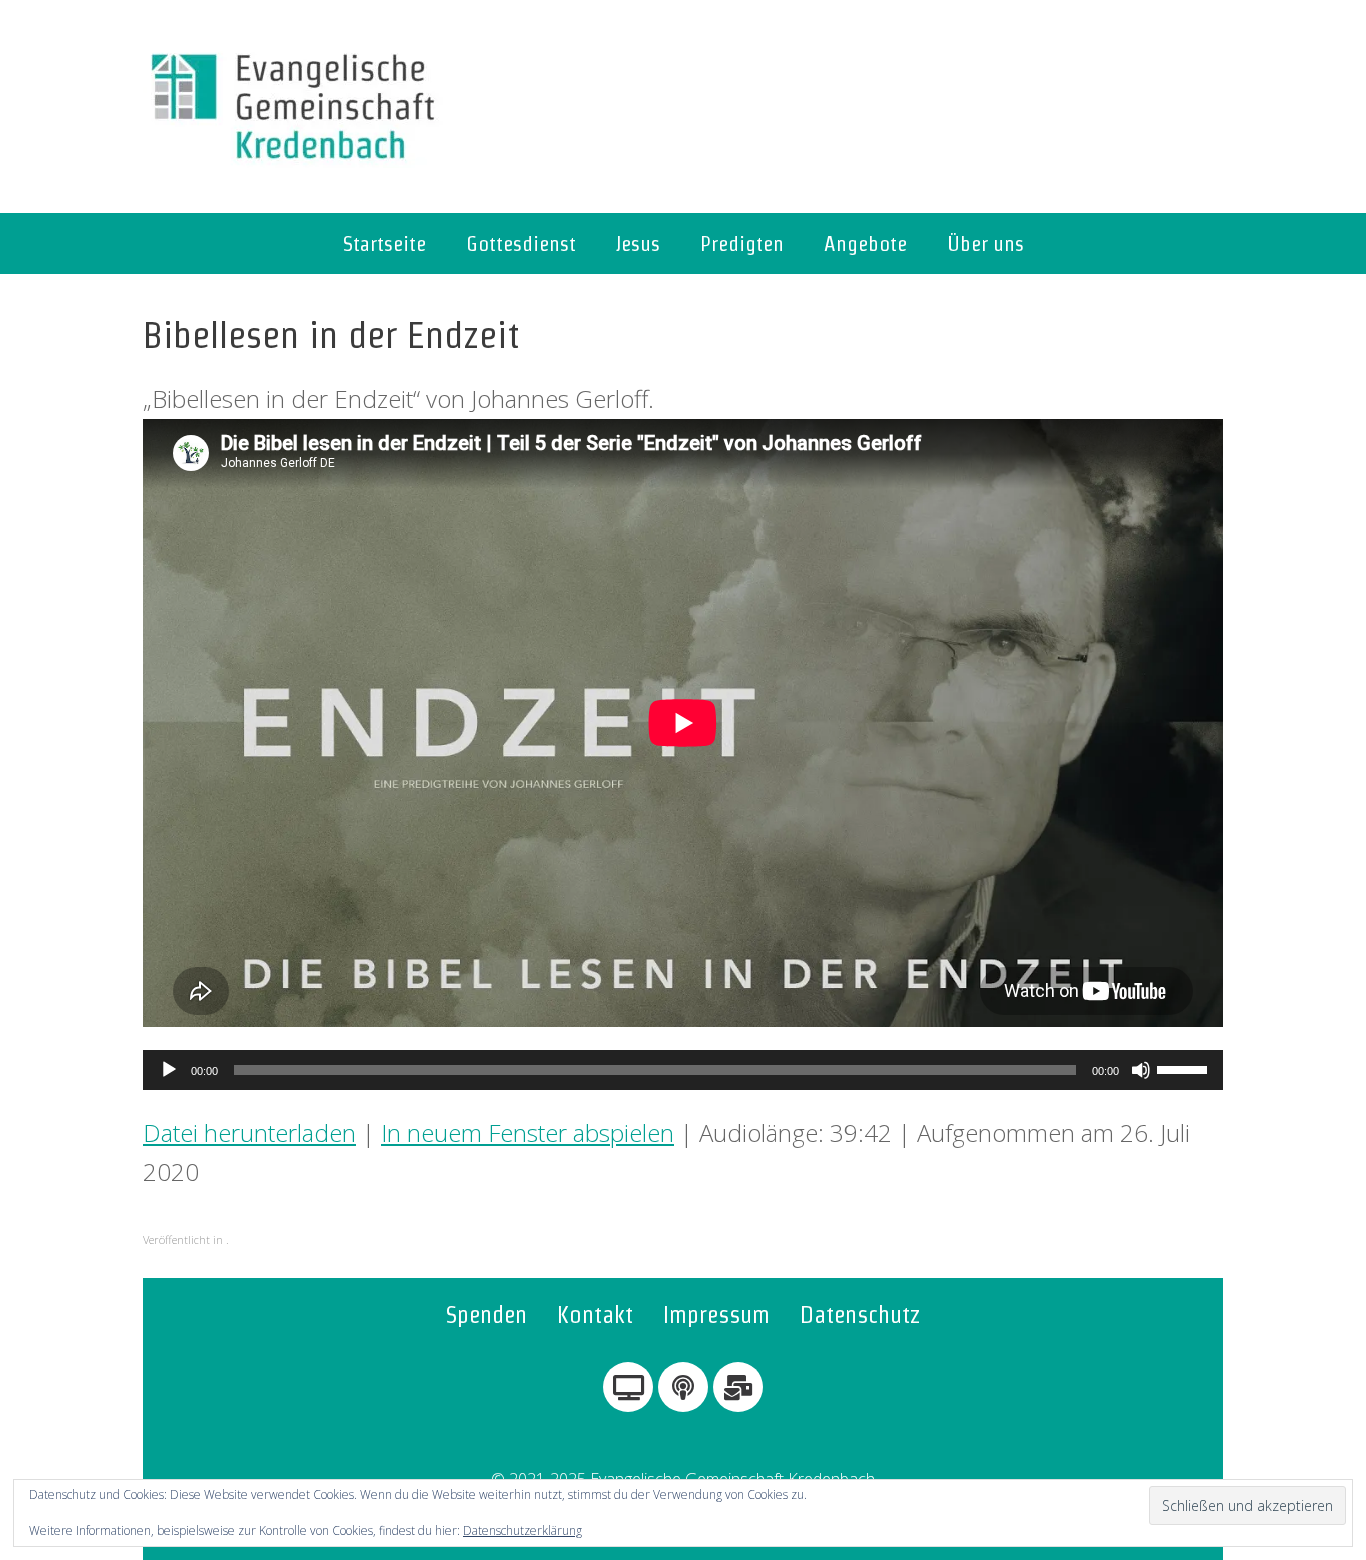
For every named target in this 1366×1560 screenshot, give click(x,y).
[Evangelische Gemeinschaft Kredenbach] (293, 106)
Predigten (742, 243)
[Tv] (628, 1387)
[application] (683, 1070)
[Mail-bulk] (738, 1387)
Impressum (716, 1314)
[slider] (1185, 1068)
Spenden (486, 1314)
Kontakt (595, 1314)
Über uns (985, 243)
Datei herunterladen (249, 1132)
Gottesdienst (521, 243)
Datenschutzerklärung (522, 1530)
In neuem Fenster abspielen (527, 1132)
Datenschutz (860, 1314)
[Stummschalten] (1141, 1070)
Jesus (638, 243)
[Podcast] (683, 1387)
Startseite (384, 243)
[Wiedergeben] (169, 1070)
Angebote (865, 243)
